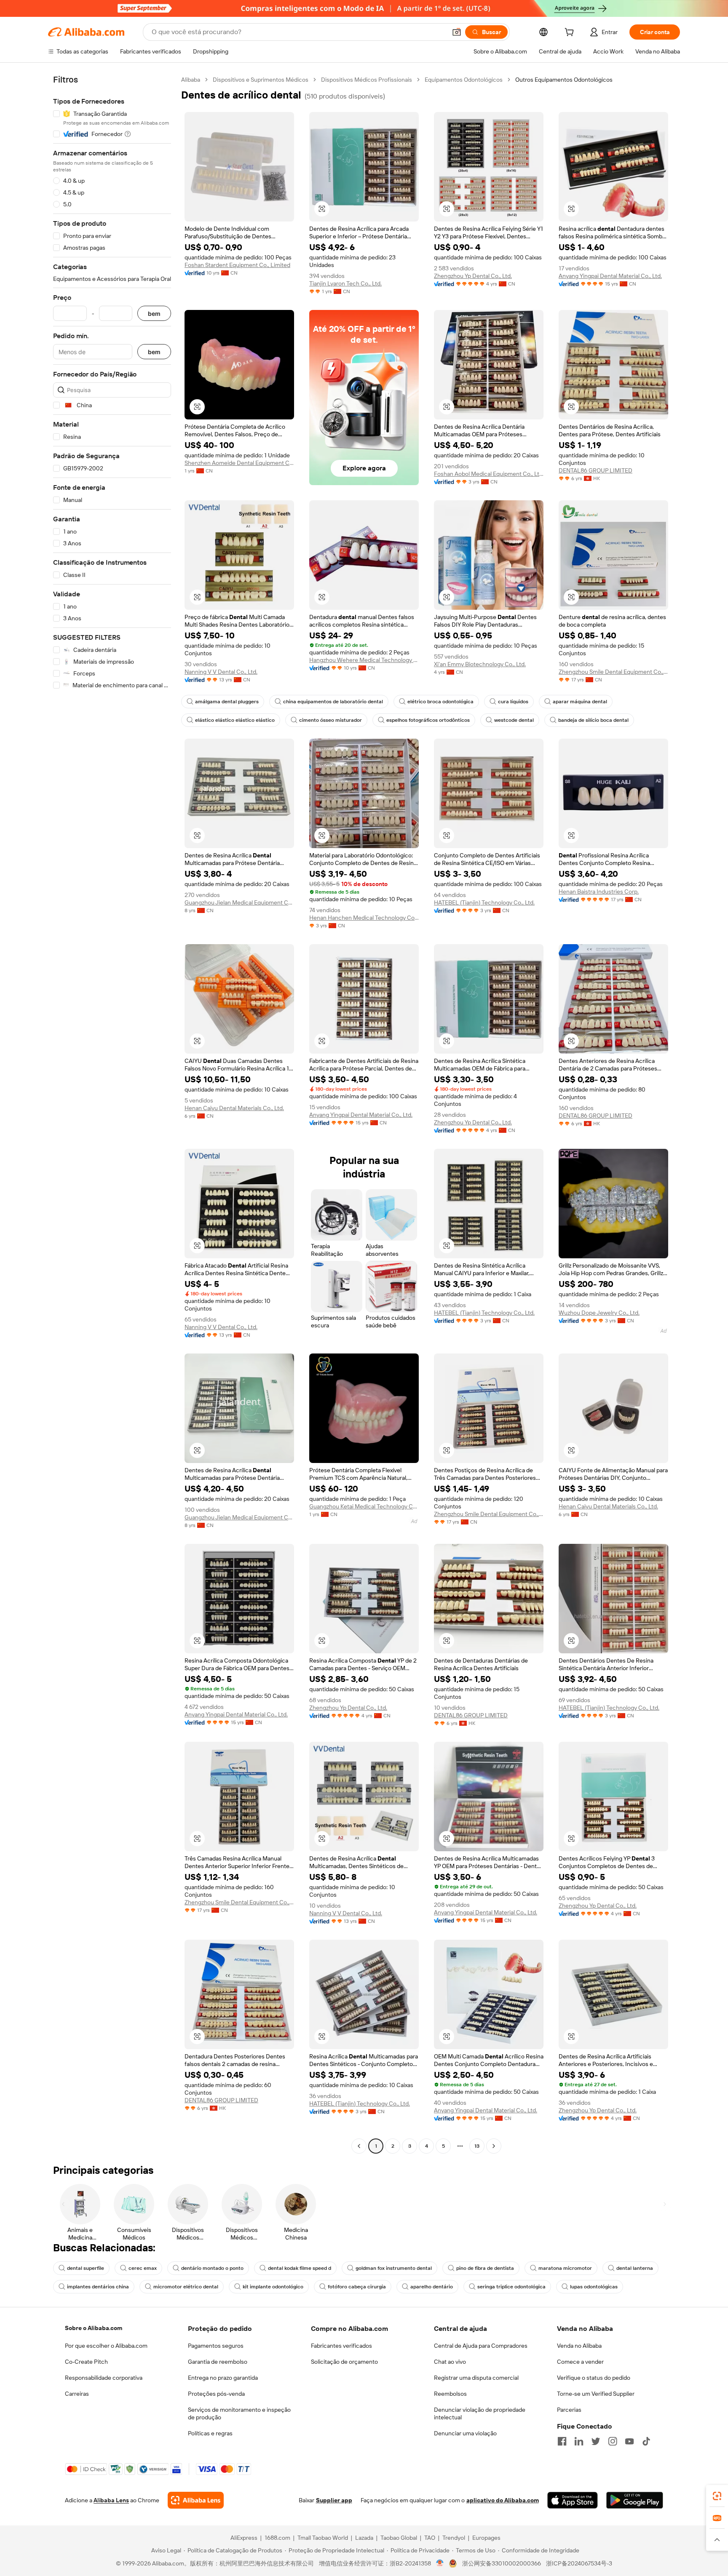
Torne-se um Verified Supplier (596, 2394)
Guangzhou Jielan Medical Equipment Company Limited (239, 902)
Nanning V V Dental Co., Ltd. (221, 672)
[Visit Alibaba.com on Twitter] (596, 2441)
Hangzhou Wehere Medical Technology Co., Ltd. (364, 660)
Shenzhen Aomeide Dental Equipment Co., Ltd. (239, 463)
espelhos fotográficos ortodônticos (428, 720)
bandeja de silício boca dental (593, 720)
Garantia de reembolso (218, 2362)
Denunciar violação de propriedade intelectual (480, 2413)
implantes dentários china (98, 2287)
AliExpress (244, 2538)
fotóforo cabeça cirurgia (357, 2287)
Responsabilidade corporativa (104, 2378)
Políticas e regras (210, 2433)
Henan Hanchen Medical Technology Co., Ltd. (364, 918)
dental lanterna (635, 2268)
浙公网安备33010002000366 (502, 2563)
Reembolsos (450, 2394)
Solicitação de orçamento (344, 2362)
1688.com (277, 2538)
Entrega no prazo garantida (223, 2378)
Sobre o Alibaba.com (94, 2328)
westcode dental (514, 720)
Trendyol (454, 2538)
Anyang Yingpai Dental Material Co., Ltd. (610, 276)
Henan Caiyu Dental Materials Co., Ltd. (234, 1108)
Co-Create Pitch (86, 2362)
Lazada (364, 2538)
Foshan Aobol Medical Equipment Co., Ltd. (489, 474)
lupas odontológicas (594, 2287)
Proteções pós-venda (216, 2394)
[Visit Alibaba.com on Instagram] (613, 2441)
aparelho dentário (432, 2287)
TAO (430, 2538)
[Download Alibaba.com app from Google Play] (635, 2500)
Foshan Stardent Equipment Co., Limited (237, 265)
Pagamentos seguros (216, 2346)
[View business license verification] (440, 2563)
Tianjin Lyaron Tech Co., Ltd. (345, 283)
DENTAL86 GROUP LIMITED (596, 470)
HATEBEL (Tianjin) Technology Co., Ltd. (484, 902)
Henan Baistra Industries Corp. (599, 892)
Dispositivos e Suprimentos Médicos (261, 80)
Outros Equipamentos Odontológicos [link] (564, 80)
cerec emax (143, 2268)
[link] (717, 2496)
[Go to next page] (494, 2146)
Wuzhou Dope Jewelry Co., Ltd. (599, 1313)
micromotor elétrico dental (186, 2287)
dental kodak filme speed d (300, 2268)
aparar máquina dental (580, 702)
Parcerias (569, 2410)
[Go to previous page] (359, 2146)
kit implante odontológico (273, 2287)
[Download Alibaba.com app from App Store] (573, 2500)
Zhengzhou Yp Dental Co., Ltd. (473, 276)
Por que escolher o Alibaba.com (106, 2346)
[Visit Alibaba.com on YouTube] (629, 2441)
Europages (486, 2538)
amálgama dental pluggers (227, 702)
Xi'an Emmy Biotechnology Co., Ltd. (480, 664)
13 (477, 2146)
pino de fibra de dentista (485, 2268)
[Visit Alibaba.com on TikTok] (646, 2441)
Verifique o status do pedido (594, 2378)
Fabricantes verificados (341, 2346)
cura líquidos (513, 702)
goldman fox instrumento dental (394, 2268)
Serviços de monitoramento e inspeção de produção (239, 2413)
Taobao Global (399, 2538)
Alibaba (191, 80)
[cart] (571, 33)
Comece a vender (580, 2362)
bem (154, 314)
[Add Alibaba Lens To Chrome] (196, 2500)
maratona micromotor (565, 2268)
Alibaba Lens (111, 2500)
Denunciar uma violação (465, 2433)
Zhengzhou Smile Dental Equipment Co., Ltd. (613, 672)
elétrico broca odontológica (440, 702)
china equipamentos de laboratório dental (333, 702)
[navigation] (112, 1114)
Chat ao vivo (450, 2362)
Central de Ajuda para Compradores (481, 2346)
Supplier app (334, 2500)
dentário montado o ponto (212, 2268)
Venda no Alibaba (579, 2346)
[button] (457, 32)
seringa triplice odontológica (511, 2287)
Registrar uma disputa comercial (476, 2378)
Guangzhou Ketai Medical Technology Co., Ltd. (364, 1506)
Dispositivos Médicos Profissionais (367, 80)
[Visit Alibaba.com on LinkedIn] (579, 2441)
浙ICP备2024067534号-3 (579, 2563)
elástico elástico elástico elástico (235, 720)
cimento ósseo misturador (331, 720)
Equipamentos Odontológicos (464, 80)
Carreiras (77, 2394)
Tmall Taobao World (323, 2538)
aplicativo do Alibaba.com (503, 2500)
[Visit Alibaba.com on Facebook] (562, 2441)
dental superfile (86, 2268)
